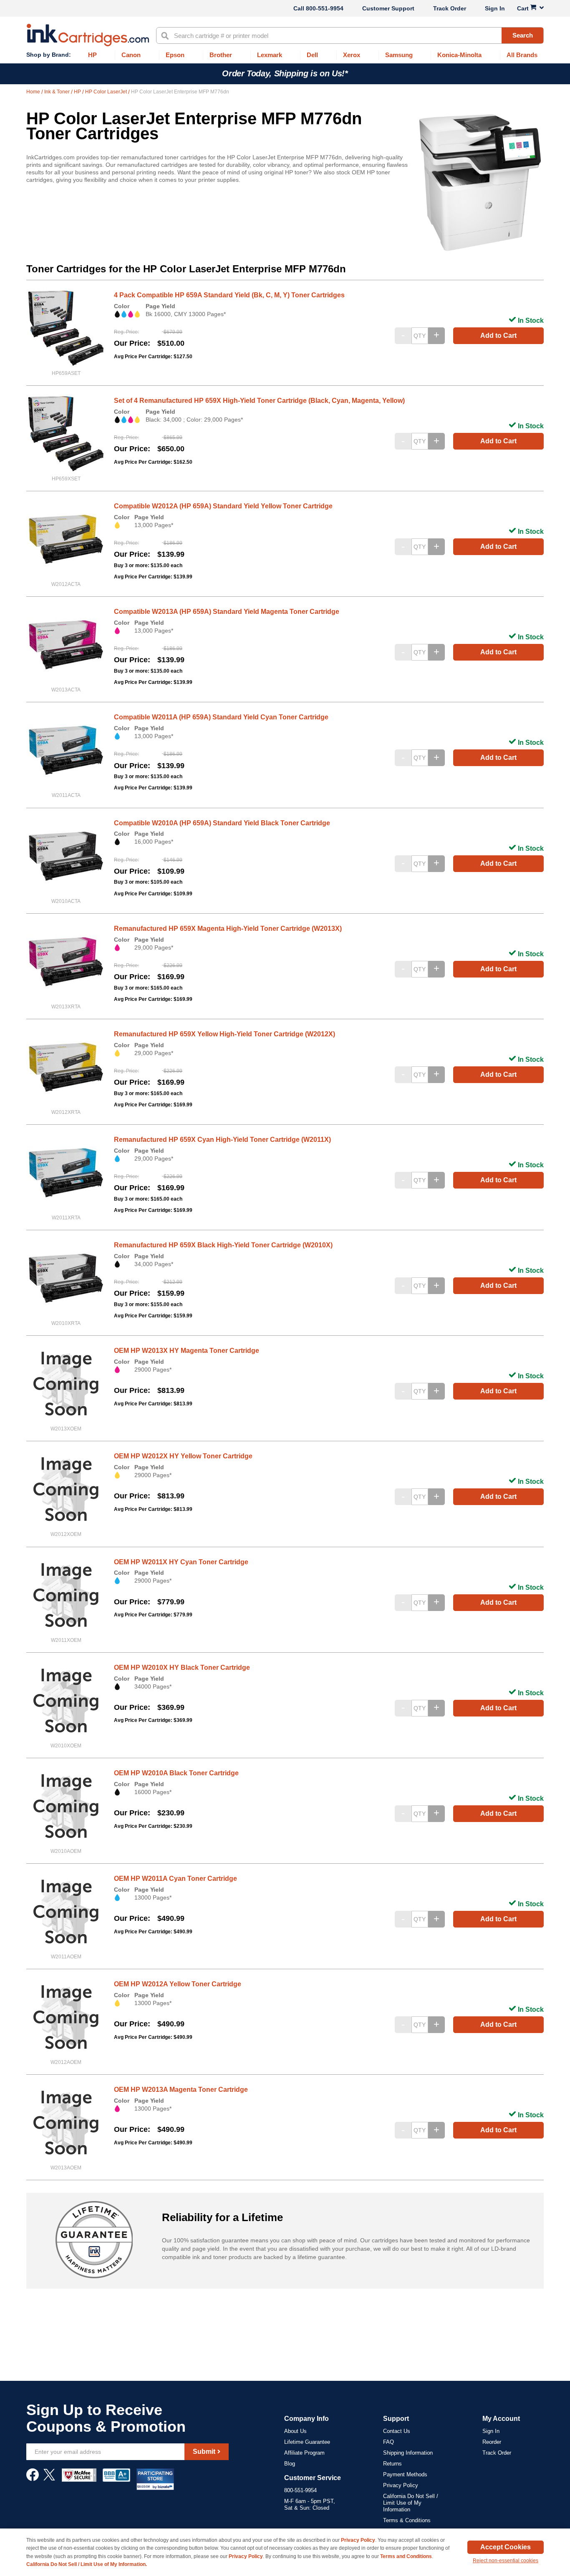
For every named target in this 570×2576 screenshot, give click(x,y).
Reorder (492, 2442)
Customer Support (388, 8)
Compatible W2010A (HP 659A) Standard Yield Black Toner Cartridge (222, 823)
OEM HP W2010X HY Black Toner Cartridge (182, 1667)
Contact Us (397, 2431)
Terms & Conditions (407, 2520)
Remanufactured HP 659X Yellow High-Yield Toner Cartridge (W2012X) (224, 1034)
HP (78, 92)
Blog (290, 2464)
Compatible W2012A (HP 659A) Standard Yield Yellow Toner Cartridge (223, 506)
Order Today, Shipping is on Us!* (285, 73)
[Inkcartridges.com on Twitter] (49, 2479)
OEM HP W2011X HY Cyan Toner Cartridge (181, 1562)
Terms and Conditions (406, 2556)
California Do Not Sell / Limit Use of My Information (411, 2503)
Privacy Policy (401, 2485)
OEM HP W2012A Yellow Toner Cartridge (178, 1984)
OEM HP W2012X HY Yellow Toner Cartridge (183, 1456)
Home (34, 92)
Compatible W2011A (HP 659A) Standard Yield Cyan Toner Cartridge (221, 717)
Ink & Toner (58, 92)
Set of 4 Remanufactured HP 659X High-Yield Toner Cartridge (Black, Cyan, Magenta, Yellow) (259, 401)
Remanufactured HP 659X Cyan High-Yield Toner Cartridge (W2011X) (222, 1140)
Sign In (495, 8)
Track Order (450, 8)
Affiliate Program (304, 2453)
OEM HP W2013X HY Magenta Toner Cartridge (187, 1351)
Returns (392, 2464)
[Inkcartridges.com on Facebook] (33, 2479)
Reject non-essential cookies (506, 2561)
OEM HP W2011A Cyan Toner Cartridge (175, 1879)
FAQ (388, 2442)
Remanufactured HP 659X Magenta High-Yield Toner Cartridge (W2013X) (228, 929)
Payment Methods (405, 2474)
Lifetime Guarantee (307, 2442)
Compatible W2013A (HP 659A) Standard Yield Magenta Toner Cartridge (227, 612)
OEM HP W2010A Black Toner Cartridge (176, 1773)
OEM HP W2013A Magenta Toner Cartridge (181, 2090)
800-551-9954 (325, 8)
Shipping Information (408, 2453)
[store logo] (88, 35)
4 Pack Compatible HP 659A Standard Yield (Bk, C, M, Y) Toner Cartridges (229, 295)
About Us (295, 2431)
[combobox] (350, 35)
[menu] (285, 55)
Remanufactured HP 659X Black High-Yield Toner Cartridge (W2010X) (223, 1245)
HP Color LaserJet (107, 92)
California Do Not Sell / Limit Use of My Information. (87, 2564)
